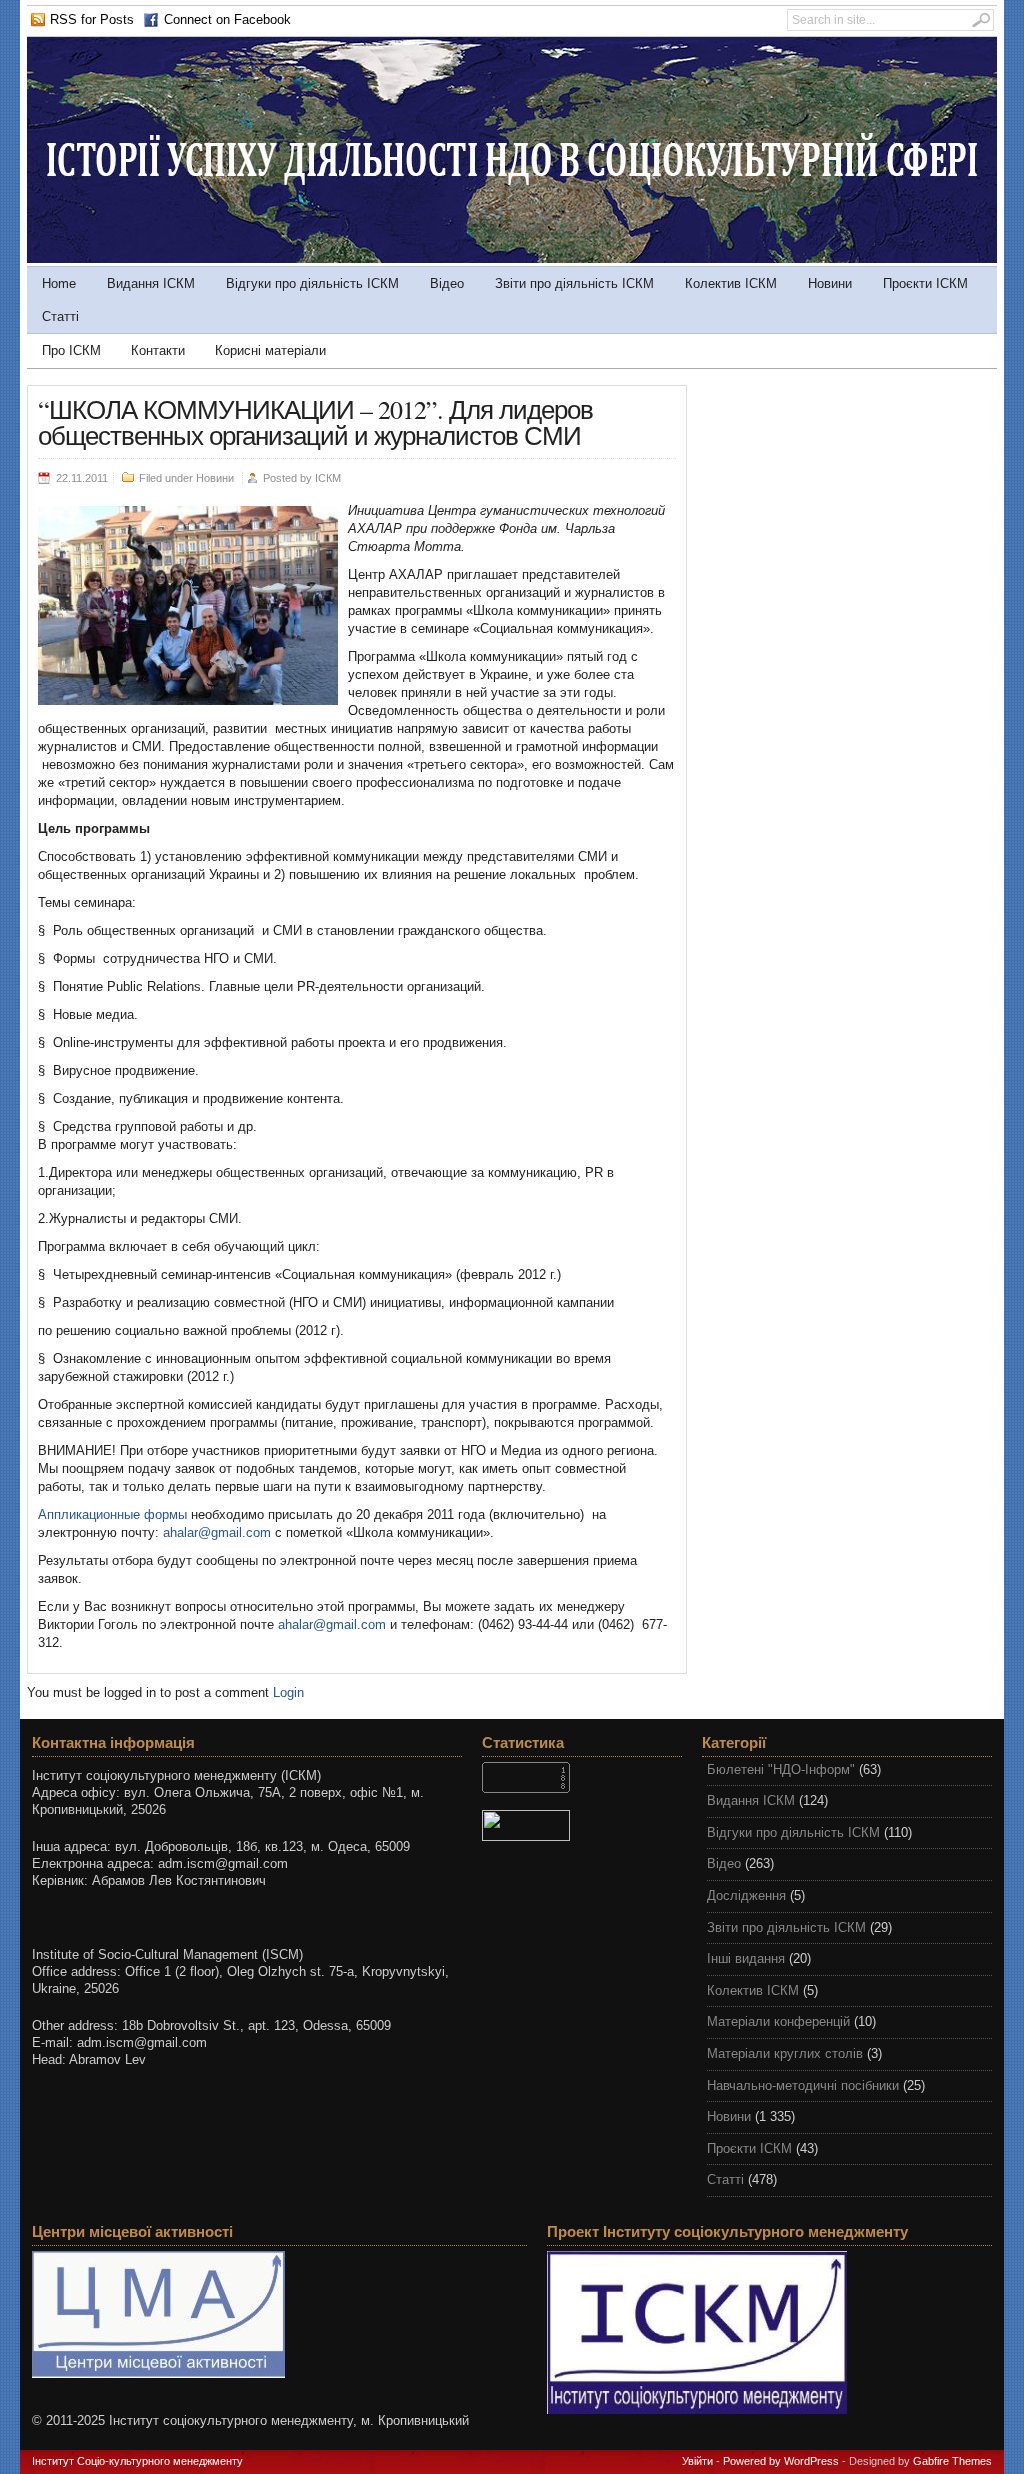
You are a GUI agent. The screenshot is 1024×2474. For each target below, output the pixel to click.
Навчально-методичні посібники (803, 2085)
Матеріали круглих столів (785, 2053)
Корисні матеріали (270, 350)
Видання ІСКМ (151, 283)
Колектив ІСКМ (731, 283)
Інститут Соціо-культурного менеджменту (137, 2461)
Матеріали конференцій (778, 2021)
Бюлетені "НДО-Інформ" (781, 1769)
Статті (60, 316)
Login (288, 1692)
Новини (830, 283)
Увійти (697, 2461)
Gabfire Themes (952, 2461)
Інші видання (746, 1958)
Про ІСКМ (71, 350)
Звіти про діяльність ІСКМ (574, 283)
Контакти (158, 350)
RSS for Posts (92, 19)
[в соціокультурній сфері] (512, 258)
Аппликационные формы (112, 1514)
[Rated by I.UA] (582, 1825)
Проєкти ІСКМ (925, 283)
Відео (447, 283)
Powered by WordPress (781, 2461)
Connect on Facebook (227, 19)
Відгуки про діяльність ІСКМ (312, 283)
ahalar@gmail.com (217, 1532)
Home (59, 283)
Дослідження (746, 1895)
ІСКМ (328, 478)
